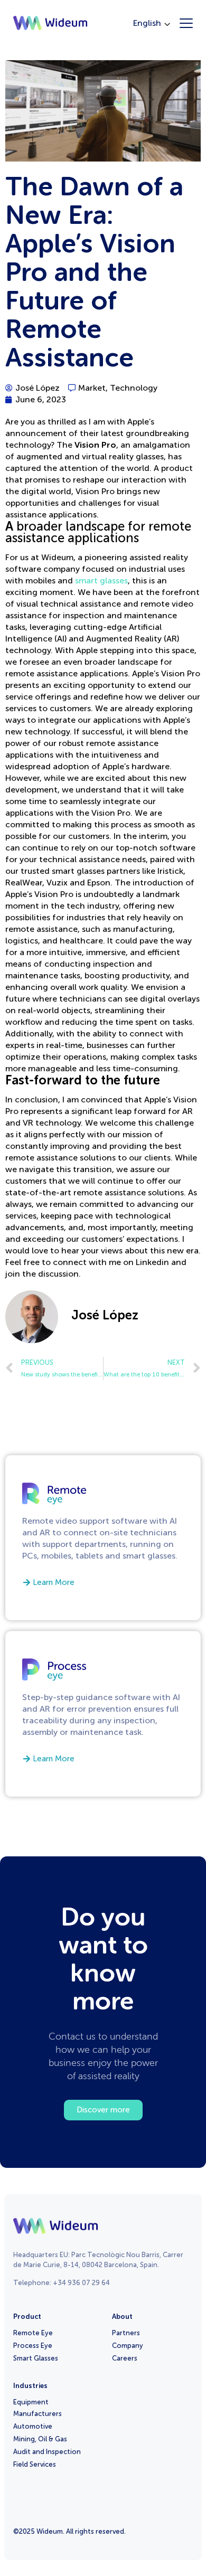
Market (92, 388)
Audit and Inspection (47, 2452)
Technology (134, 388)
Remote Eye (33, 2333)
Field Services (35, 2464)
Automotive (33, 2426)
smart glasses (101, 581)
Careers (125, 2358)
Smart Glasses (36, 2358)
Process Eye (33, 2346)
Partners (126, 2333)
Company (128, 2346)
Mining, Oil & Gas (40, 2439)
